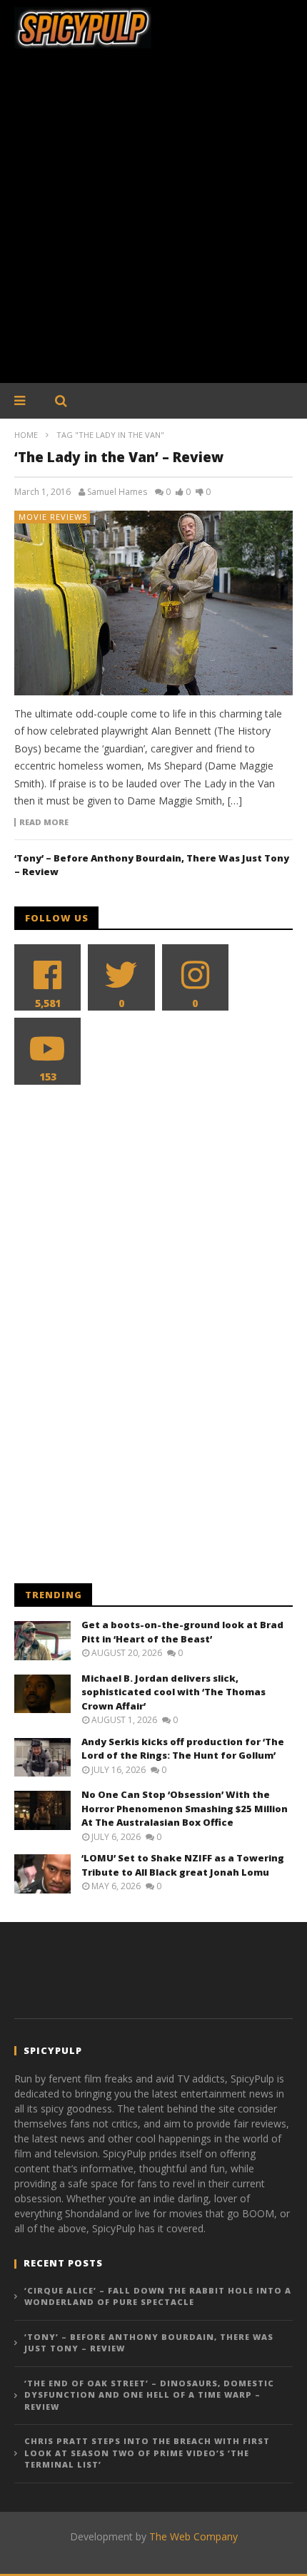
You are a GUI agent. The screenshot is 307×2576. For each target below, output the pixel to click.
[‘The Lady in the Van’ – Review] (153, 603)
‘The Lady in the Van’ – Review (119, 457)
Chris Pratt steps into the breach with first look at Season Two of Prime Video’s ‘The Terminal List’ (147, 2453)
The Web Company (193, 2536)
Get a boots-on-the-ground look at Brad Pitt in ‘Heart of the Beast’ (182, 1632)
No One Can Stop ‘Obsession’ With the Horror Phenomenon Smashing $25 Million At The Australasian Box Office (185, 1808)
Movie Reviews (53, 517)
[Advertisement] (153, 223)
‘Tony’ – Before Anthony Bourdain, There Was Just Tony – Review (149, 2343)
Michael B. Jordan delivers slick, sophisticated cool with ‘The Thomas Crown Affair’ (173, 1692)
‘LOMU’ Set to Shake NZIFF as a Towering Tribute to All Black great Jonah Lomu (183, 1865)
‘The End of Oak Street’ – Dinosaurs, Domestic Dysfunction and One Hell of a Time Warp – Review (149, 2395)
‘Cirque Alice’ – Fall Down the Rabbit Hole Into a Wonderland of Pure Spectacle (158, 2296)
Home (26, 435)
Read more (44, 822)
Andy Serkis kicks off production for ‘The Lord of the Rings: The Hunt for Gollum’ (183, 1749)
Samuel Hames (117, 492)
